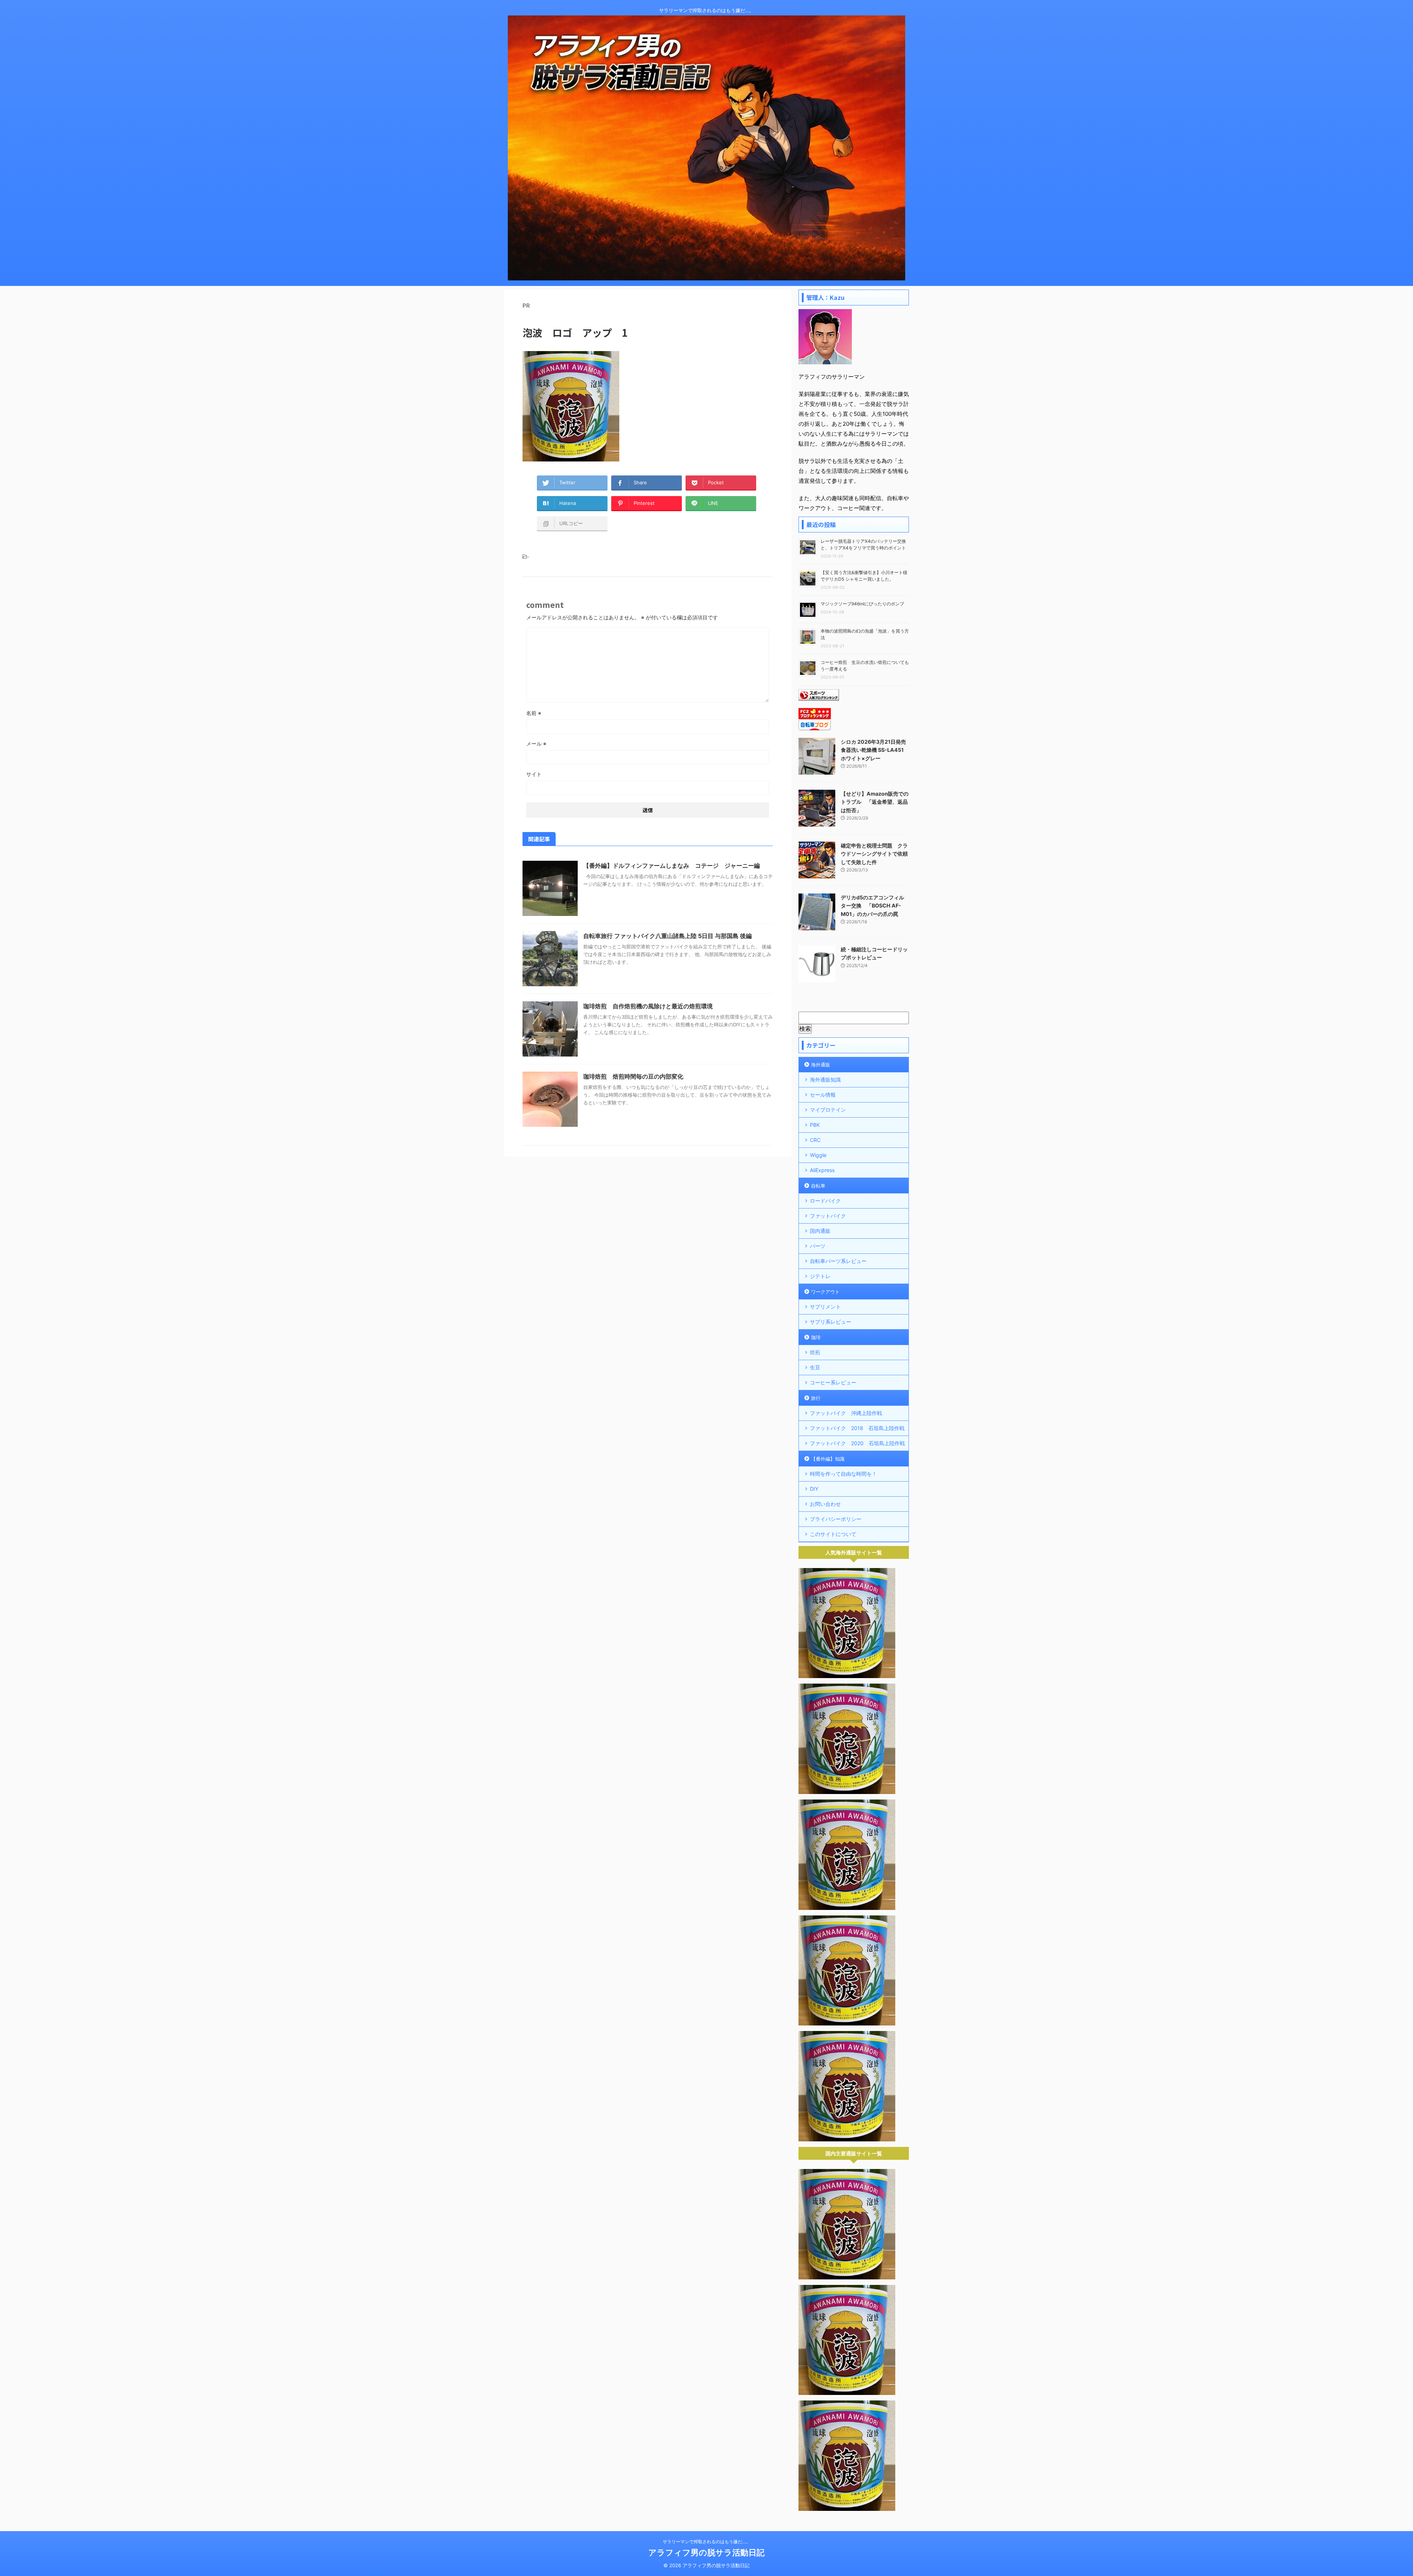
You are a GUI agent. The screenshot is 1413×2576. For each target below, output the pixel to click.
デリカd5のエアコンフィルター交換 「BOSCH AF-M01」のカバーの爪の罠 (872, 906)
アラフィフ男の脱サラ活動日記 (706, 2552)
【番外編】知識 (828, 1459)
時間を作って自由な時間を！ (843, 1474)
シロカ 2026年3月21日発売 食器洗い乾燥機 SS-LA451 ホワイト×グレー (873, 750)
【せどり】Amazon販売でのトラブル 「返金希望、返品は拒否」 (875, 802)
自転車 (818, 1186)
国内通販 (820, 1231)
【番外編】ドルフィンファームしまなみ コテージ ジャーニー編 (672, 866)
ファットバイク (828, 1216)
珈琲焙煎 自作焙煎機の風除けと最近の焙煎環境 (648, 1006)
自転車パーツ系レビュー (838, 1261)
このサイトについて (833, 1534)
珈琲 (816, 1337)
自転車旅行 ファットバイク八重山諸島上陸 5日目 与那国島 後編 (667, 936)
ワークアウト (825, 1292)
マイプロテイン (828, 1110)
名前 (534, 713)
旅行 (816, 1398)
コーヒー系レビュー (833, 1382)
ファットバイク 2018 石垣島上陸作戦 (857, 1428)
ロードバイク (825, 1201)
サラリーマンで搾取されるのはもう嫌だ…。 (706, 2542)
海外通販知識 (825, 1080)
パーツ (818, 1246)
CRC (815, 1140)
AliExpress (822, 1170)
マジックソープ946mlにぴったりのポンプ (862, 604)
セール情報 (823, 1095)
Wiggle (818, 1155)
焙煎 (815, 1352)
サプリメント (825, 1307)
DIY (814, 1489)
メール (536, 744)
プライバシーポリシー (836, 1519)
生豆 (815, 1367)
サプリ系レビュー (831, 1322)
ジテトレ (820, 1276)
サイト (534, 774)
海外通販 (821, 1065)
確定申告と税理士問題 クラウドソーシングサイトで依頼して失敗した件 (874, 854)
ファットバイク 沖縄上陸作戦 (846, 1413)
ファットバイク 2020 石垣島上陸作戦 (857, 1443)
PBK (815, 1125)
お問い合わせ (825, 1504)
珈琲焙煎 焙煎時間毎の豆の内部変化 (633, 1076)
